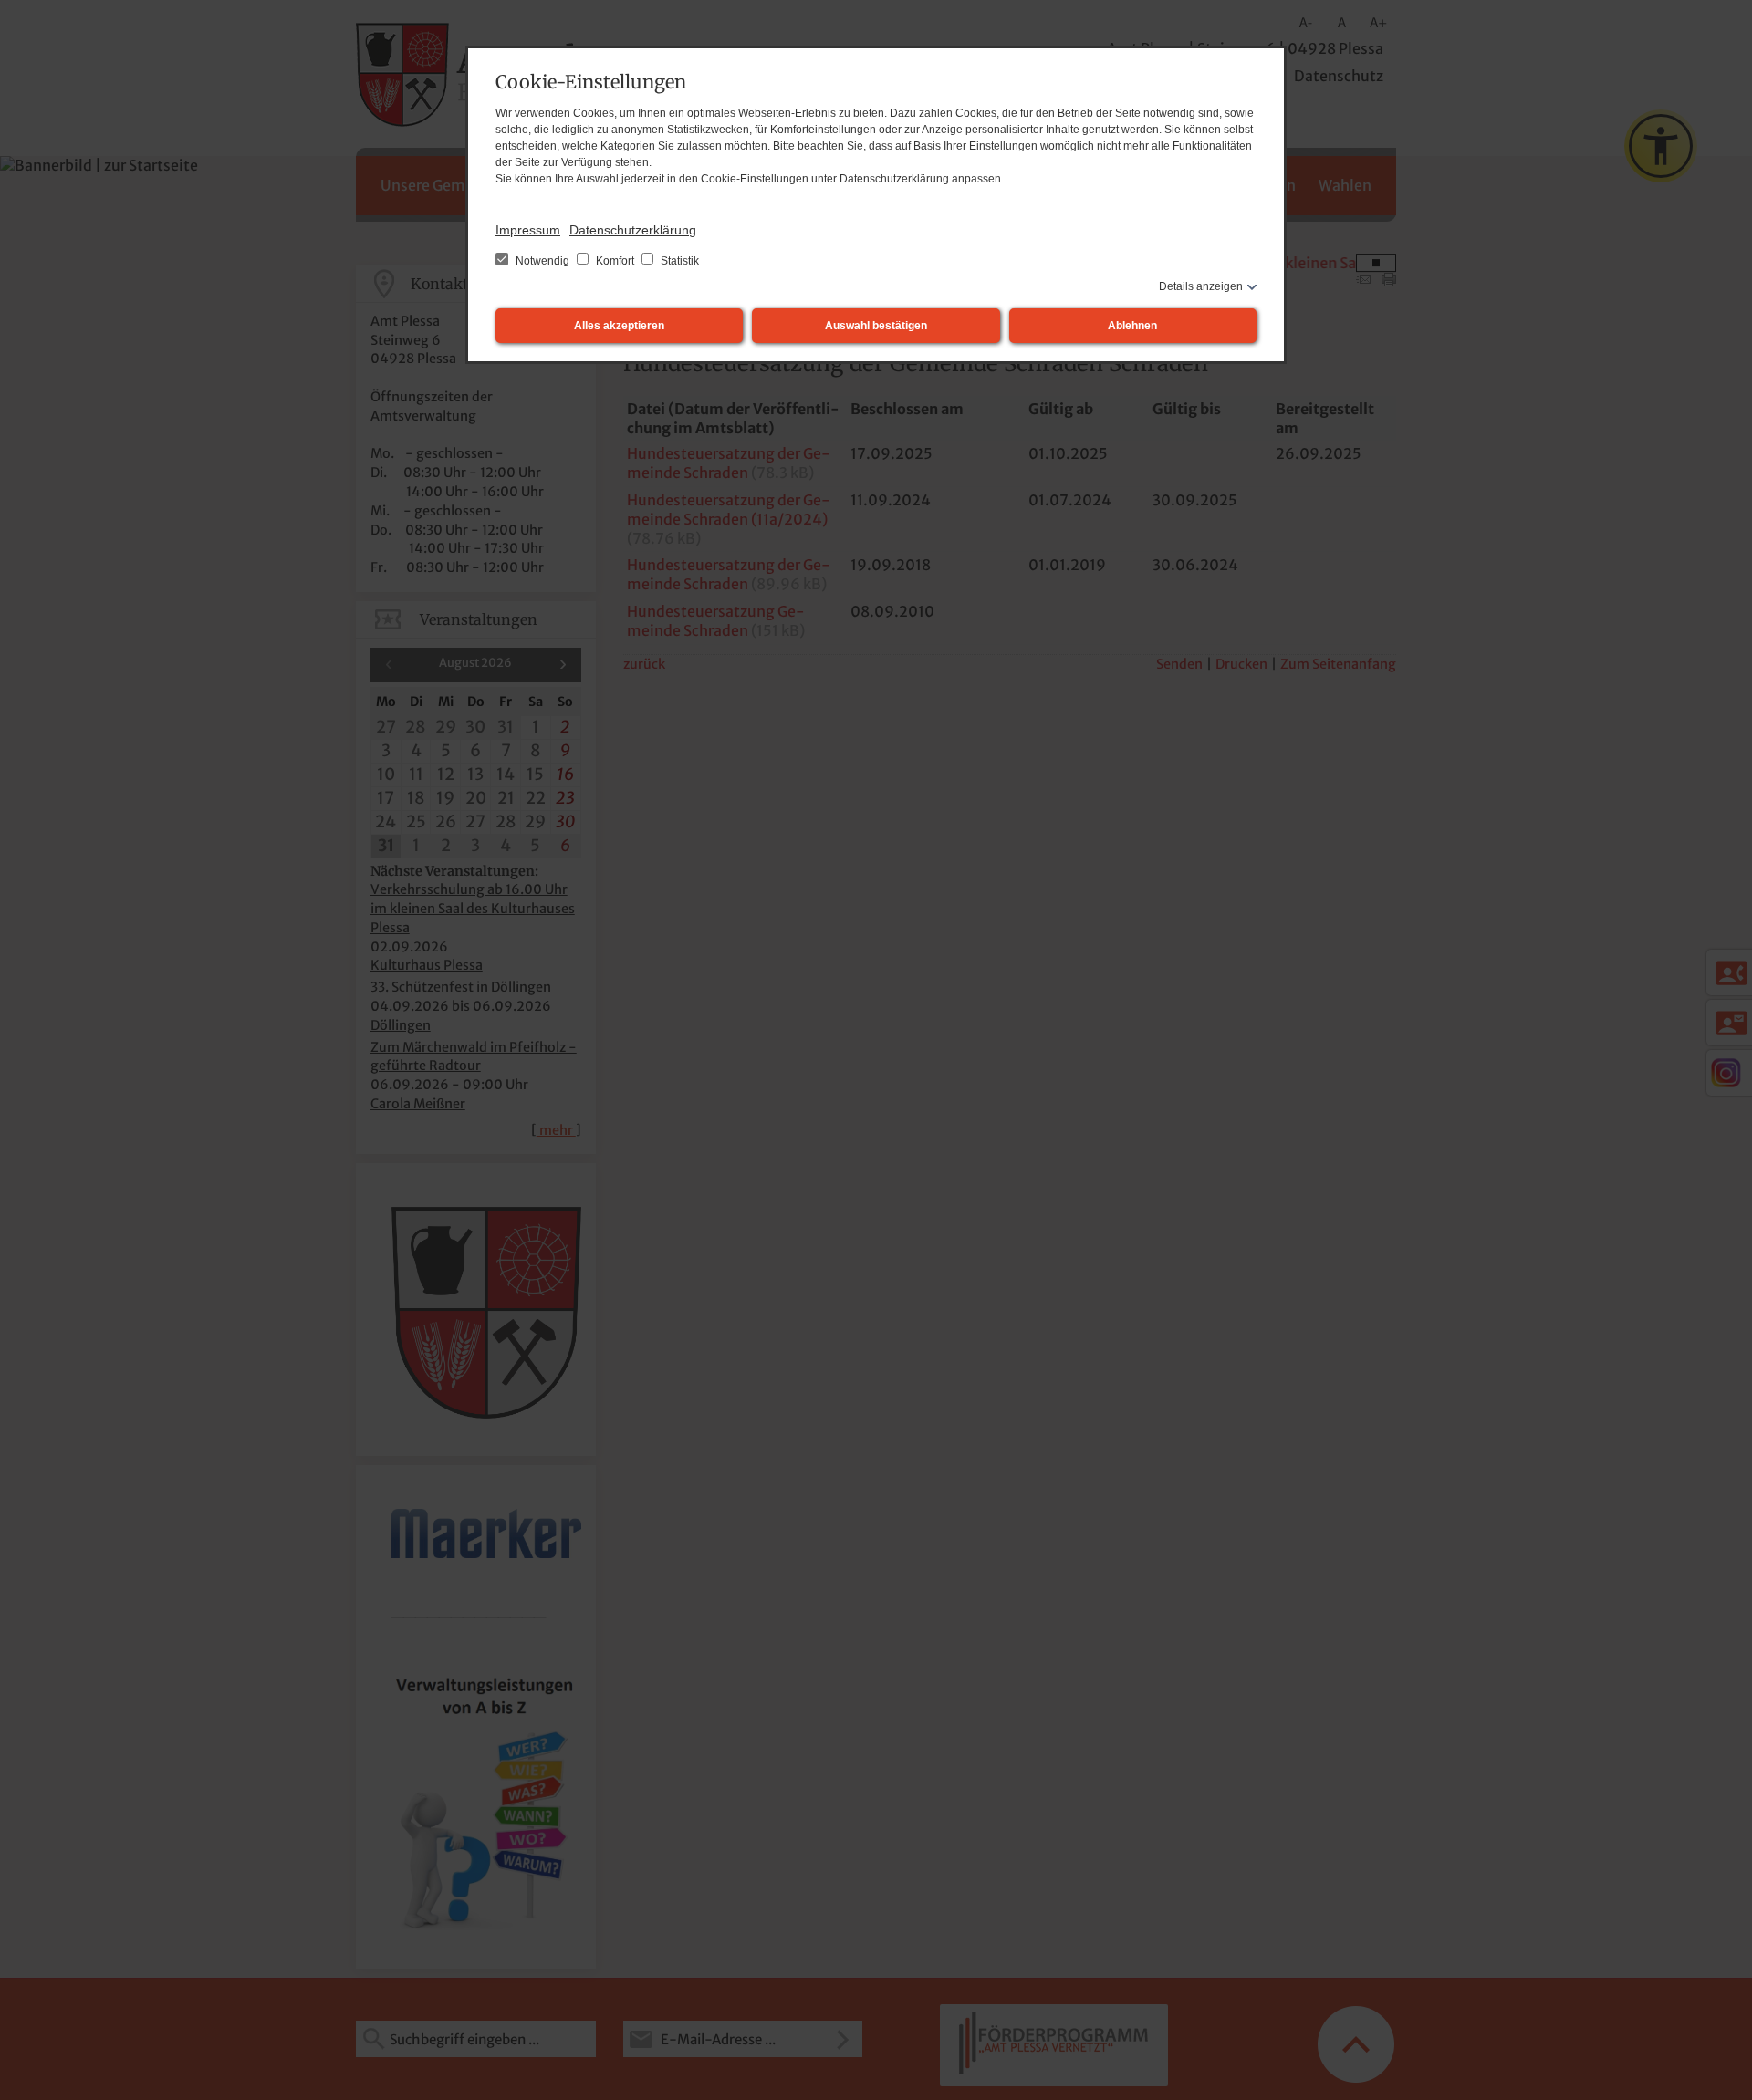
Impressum (528, 230)
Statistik (678, 261)
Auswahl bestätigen (876, 326)
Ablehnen (1132, 326)
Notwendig (542, 261)
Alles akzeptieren (619, 326)
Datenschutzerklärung (633, 230)
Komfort (615, 261)
